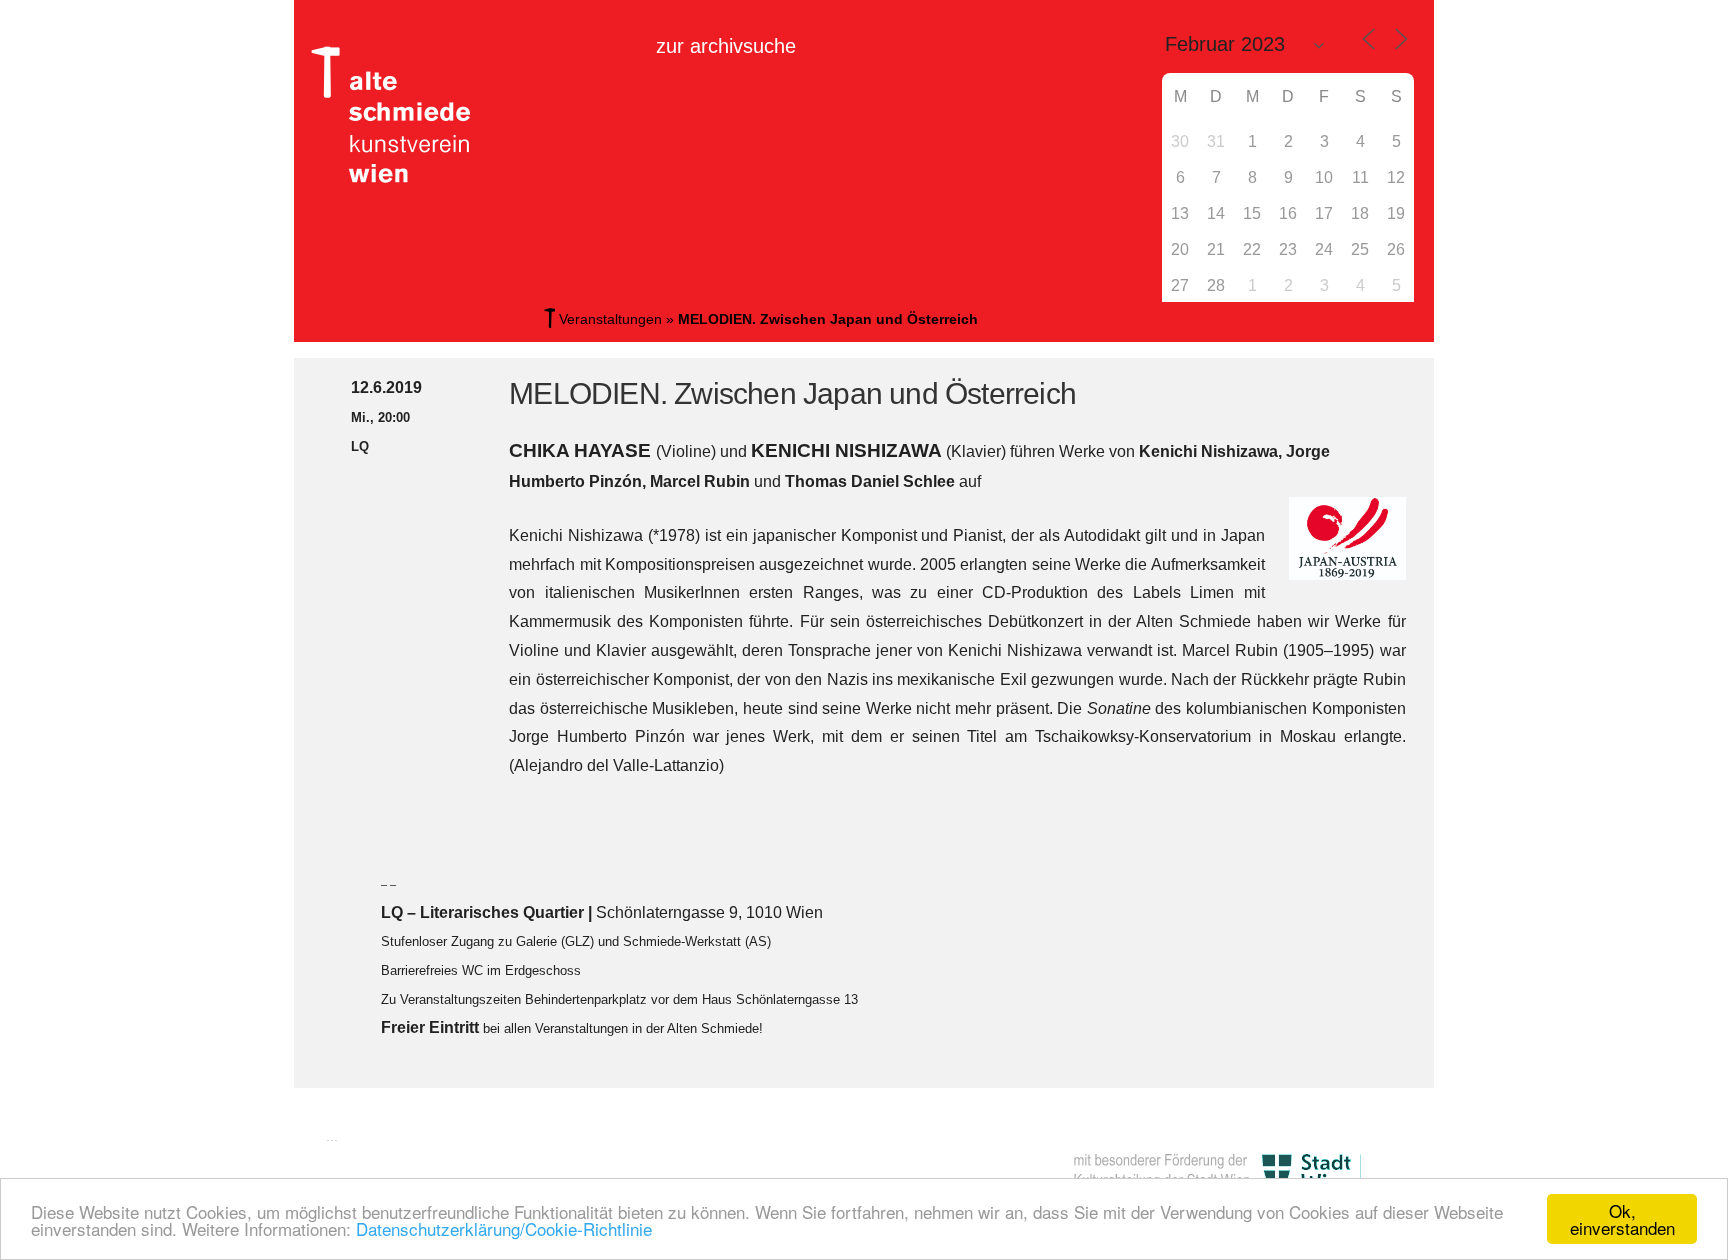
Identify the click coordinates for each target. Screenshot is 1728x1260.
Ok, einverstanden (1622, 1219)
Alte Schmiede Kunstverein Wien (399, 115)
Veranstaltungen (610, 319)
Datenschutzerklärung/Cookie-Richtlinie (504, 1228)
